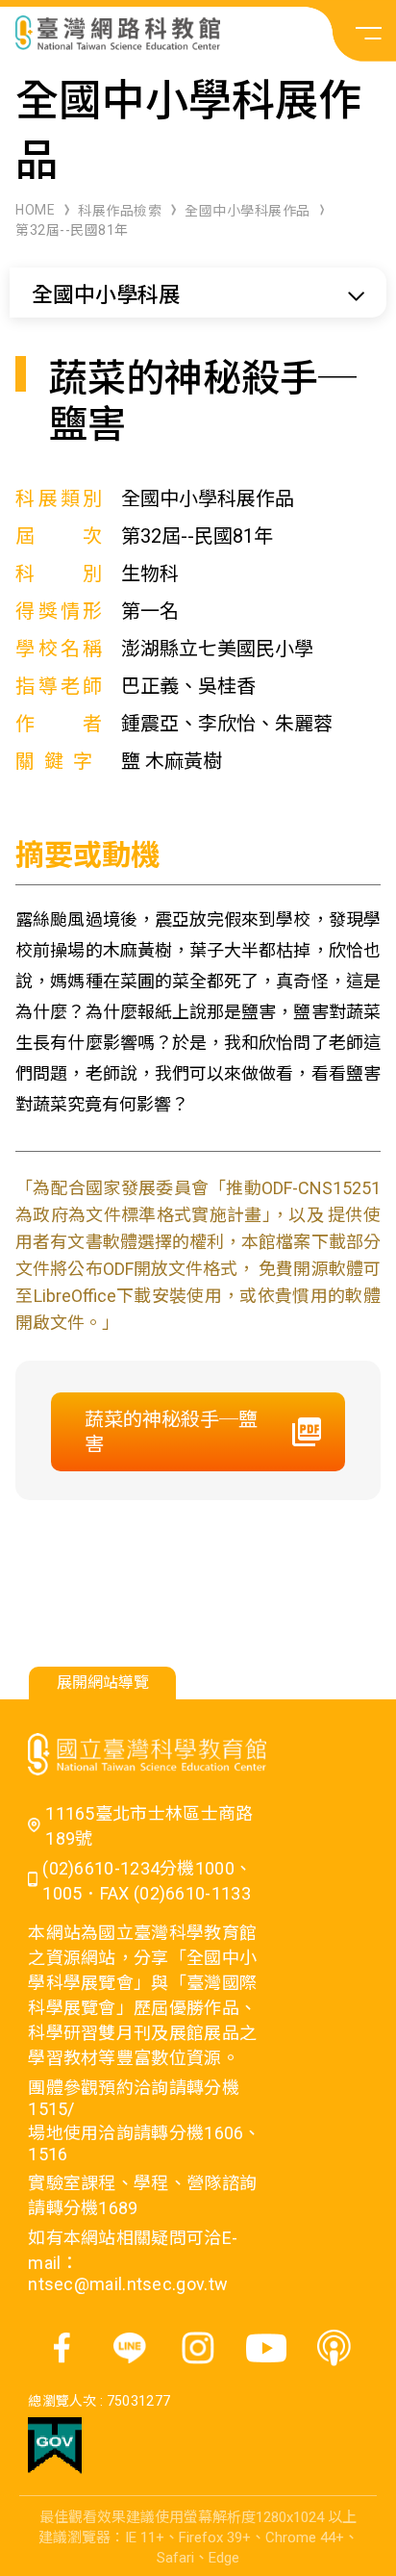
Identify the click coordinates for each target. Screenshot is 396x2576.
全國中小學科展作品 (247, 211)
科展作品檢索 (120, 211)
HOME (35, 210)
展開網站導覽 (103, 1683)
